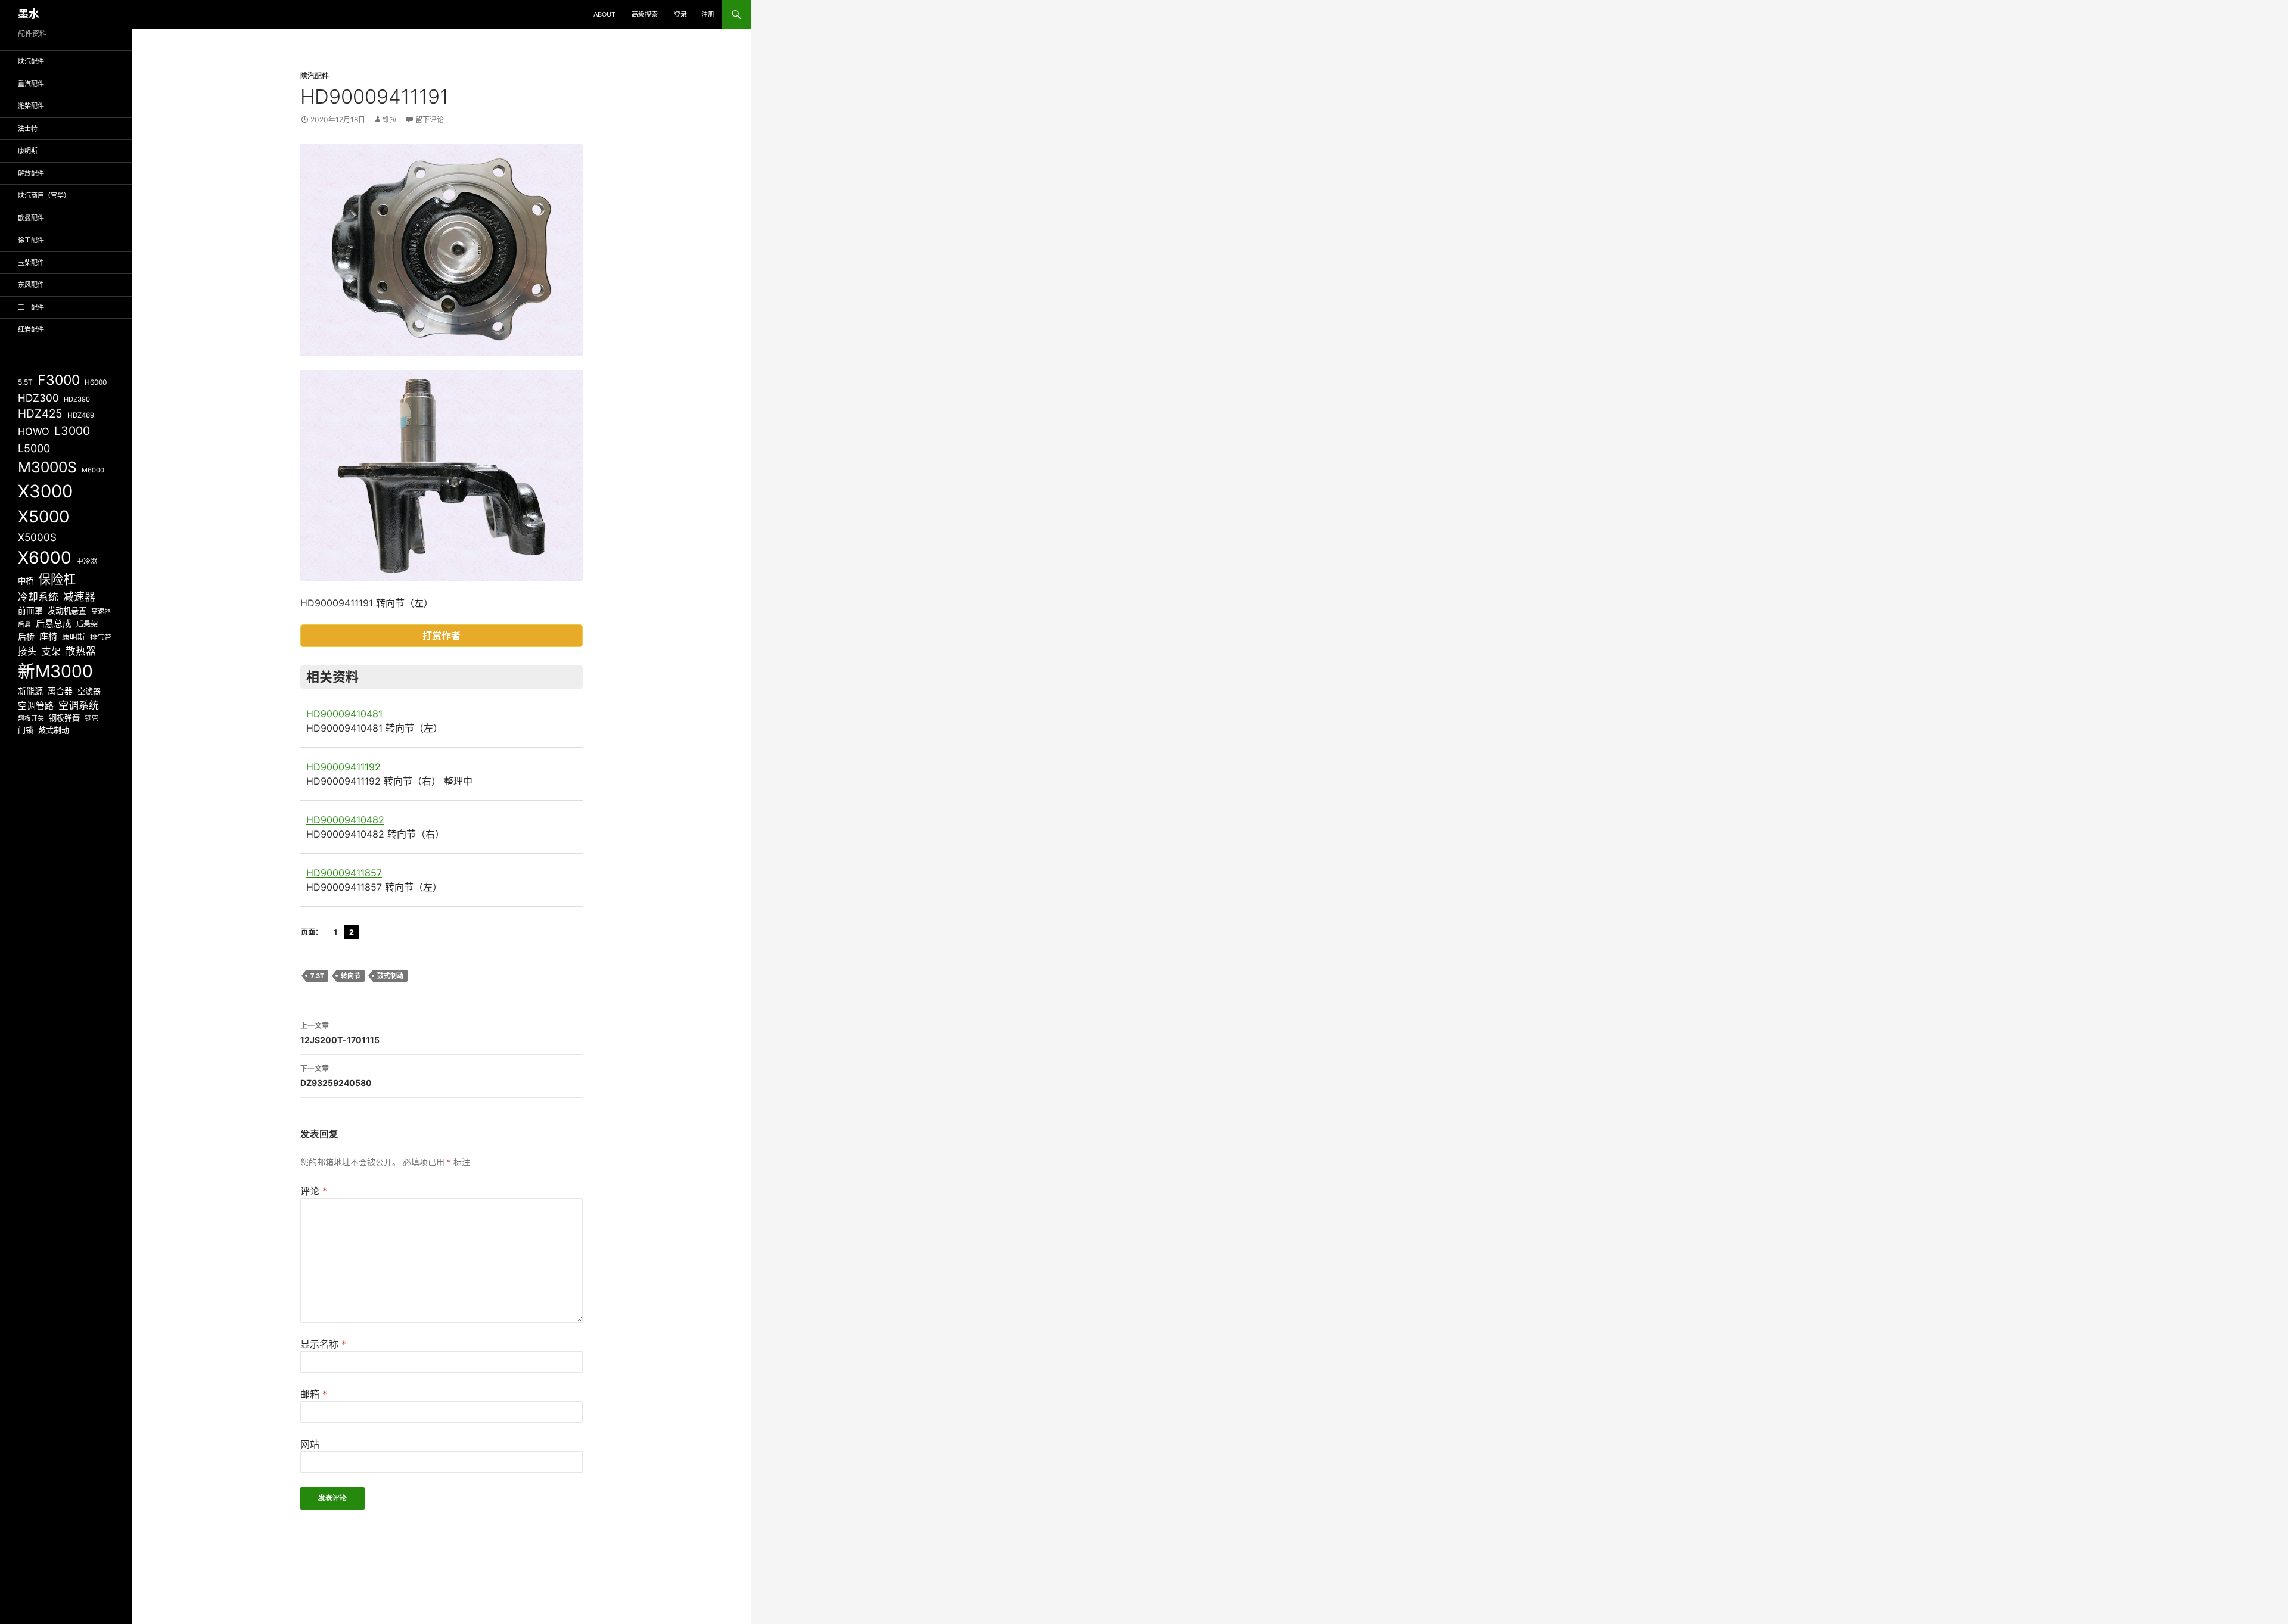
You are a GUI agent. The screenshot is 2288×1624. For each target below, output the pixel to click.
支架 (51, 651)
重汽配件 (31, 84)
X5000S (37, 537)
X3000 (45, 491)
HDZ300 (38, 398)
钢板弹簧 (64, 718)
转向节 (351, 976)
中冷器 (87, 561)
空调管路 (36, 706)
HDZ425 (40, 414)
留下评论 (430, 119)
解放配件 (31, 173)
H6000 (96, 382)
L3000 (72, 431)
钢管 (92, 718)
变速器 (101, 611)
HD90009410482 (345, 820)
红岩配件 (31, 329)
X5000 (43, 517)
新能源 (30, 691)
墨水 (29, 14)
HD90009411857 (344, 873)
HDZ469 (81, 415)
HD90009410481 (344, 714)
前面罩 (30, 611)
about (604, 14)
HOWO (34, 431)
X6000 (45, 558)
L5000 (34, 448)
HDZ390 (77, 399)
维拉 (390, 119)
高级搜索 (645, 14)
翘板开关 (31, 718)
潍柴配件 (31, 106)
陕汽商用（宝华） (44, 195)
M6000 (93, 470)
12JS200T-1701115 (340, 1033)
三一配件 (31, 307)
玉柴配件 (31, 263)
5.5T (25, 382)
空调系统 (79, 705)
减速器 (79, 597)
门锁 (26, 730)
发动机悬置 (67, 611)
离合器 (60, 691)
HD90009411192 (343, 767)
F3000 (59, 380)
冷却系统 (38, 597)
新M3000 (55, 671)
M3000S (47, 467)
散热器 (81, 651)
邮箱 (314, 1394)
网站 (310, 1444)
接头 (27, 651)
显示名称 (323, 1344)
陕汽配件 (315, 76)
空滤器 (89, 691)
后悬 (24, 625)
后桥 (26, 637)
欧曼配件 (31, 218)
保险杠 (57, 579)
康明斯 (28, 151)
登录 (680, 14)
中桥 (26, 581)
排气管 (101, 637)
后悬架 (87, 624)
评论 (314, 1191)
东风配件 (31, 285)
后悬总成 (54, 623)
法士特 (28, 129)
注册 (708, 14)
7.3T (317, 976)
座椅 (48, 637)
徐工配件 (31, 240)
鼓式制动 (390, 976)
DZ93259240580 (336, 1076)
